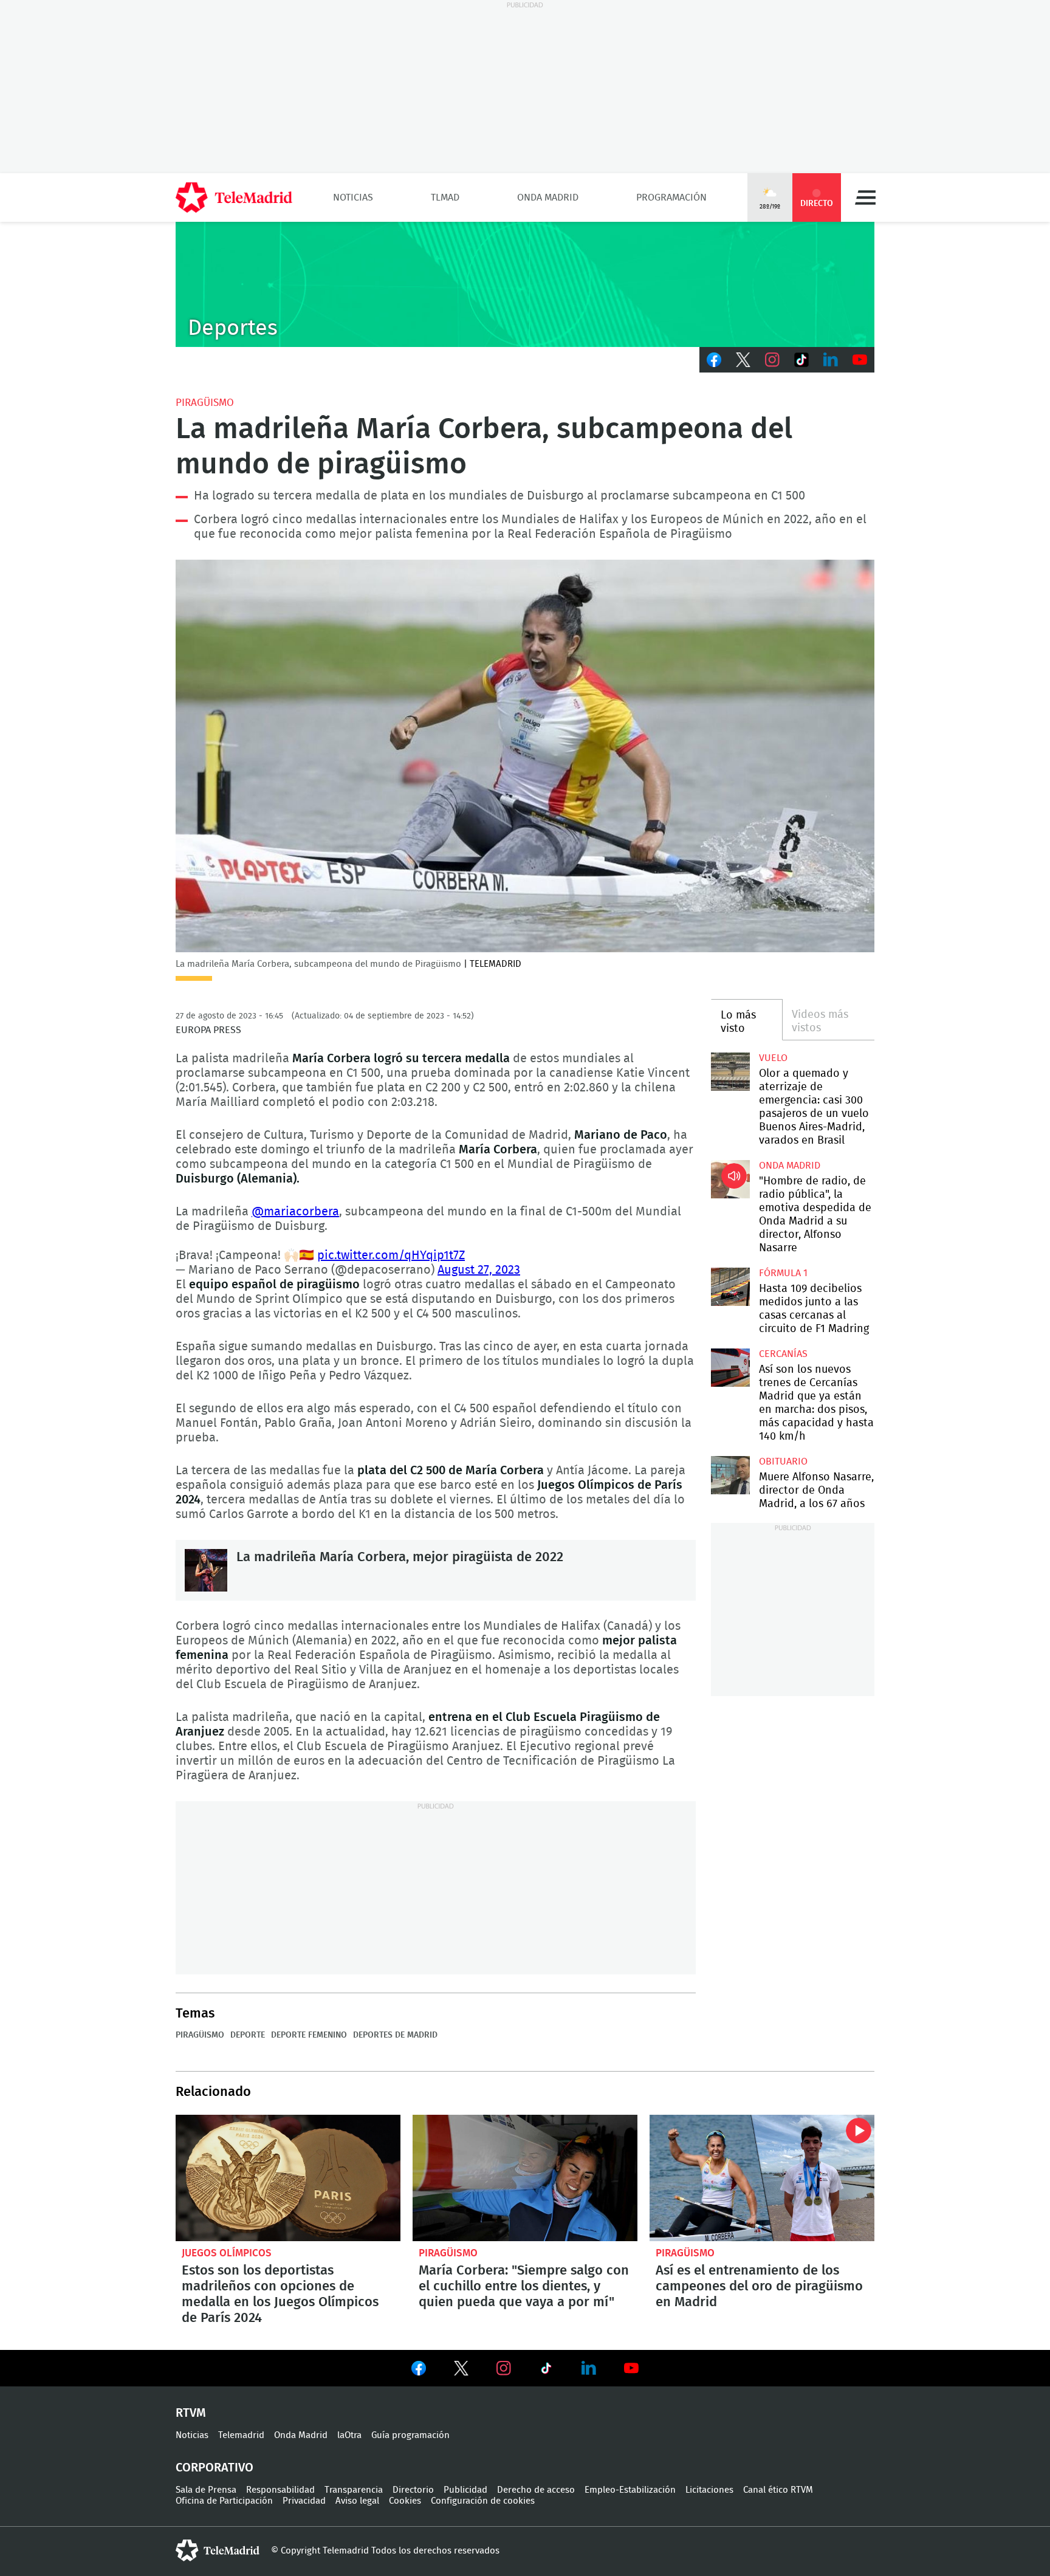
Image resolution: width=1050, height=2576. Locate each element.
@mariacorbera (295, 1212)
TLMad (445, 197)
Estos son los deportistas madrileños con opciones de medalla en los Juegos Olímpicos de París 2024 (288, 2178)
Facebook (714, 360)
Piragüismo (205, 403)
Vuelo (773, 1058)
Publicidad (465, 2490)
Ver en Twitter (461, 2371)
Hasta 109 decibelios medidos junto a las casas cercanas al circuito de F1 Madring (730, 1287)
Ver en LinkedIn (589, 2368)
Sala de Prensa (206, 2490)
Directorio (413, 2490)
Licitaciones (709, 2490)
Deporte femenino (309, 2035)
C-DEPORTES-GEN (525, 284)
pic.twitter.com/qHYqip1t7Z (391, 1255)
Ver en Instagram (504, 2368)
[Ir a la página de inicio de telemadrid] (234, 197)
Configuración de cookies (483, 2501)
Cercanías (783, 1354)
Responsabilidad (280, 2490)
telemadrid (218, 2550)
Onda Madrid (548, 197)
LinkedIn (831, 360)
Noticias (353, 197)
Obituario (783, 1461)
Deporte (248, 2035)
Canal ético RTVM (778, 2490)
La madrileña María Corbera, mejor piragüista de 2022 (206, 1570)
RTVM (191, 2413)
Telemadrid (241, 2435)
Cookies (405, 2501)
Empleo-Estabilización (630, 2490)
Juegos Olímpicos (227, 2253)
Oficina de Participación (224, 2501)
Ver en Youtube (631, 2368)
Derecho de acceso (536, 2490)
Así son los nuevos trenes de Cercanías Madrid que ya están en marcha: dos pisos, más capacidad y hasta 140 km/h (730, 1368)
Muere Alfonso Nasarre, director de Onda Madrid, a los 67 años (730, 1475)
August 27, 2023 (479, 1270)
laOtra (349, 2435)
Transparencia (354, 2490)
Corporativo (214, 2468)
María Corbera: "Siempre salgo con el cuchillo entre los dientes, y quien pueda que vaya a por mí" (525, 2178)
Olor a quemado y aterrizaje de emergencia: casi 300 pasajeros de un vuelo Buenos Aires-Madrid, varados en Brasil (730, 1072)
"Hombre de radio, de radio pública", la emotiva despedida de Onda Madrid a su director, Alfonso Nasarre (730, 1179)
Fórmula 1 (783, 1273)
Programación (671, 197)
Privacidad (304, 2501)
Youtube (860, 360)
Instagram (772, 360)
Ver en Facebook (419, 2371)
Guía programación (410, 2435)
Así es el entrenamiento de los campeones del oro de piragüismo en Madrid (762, 2178)
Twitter (743, 360)
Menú (865, 197)
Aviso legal (357, 2501)
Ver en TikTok (546, 2371)
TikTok (801, 360)
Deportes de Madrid (395, 2035)
